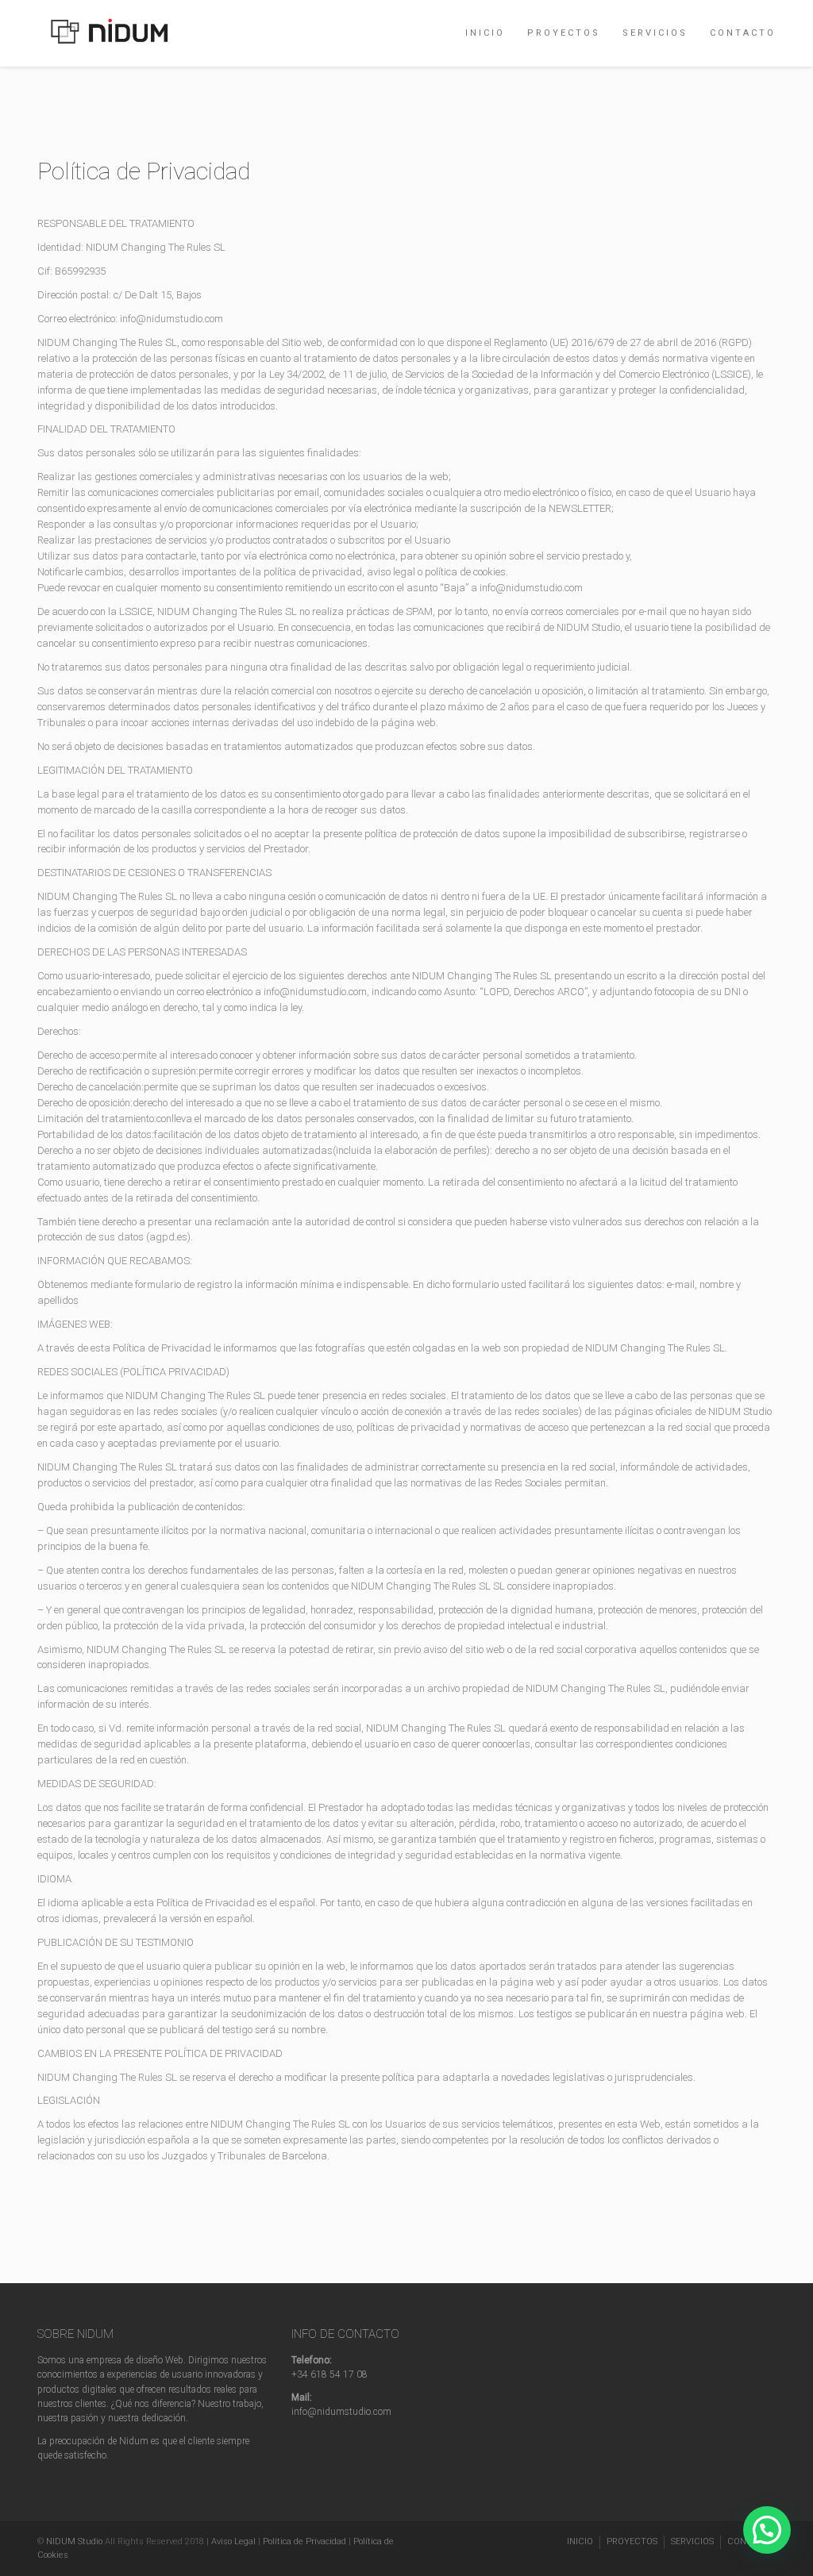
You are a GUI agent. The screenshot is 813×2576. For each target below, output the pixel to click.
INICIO (485, 33)
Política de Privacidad (304, 2541)
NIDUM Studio (74, 2541)
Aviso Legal (233, 2541)
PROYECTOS (564, 33)
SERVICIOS (655, 33)
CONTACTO (743, 33)
